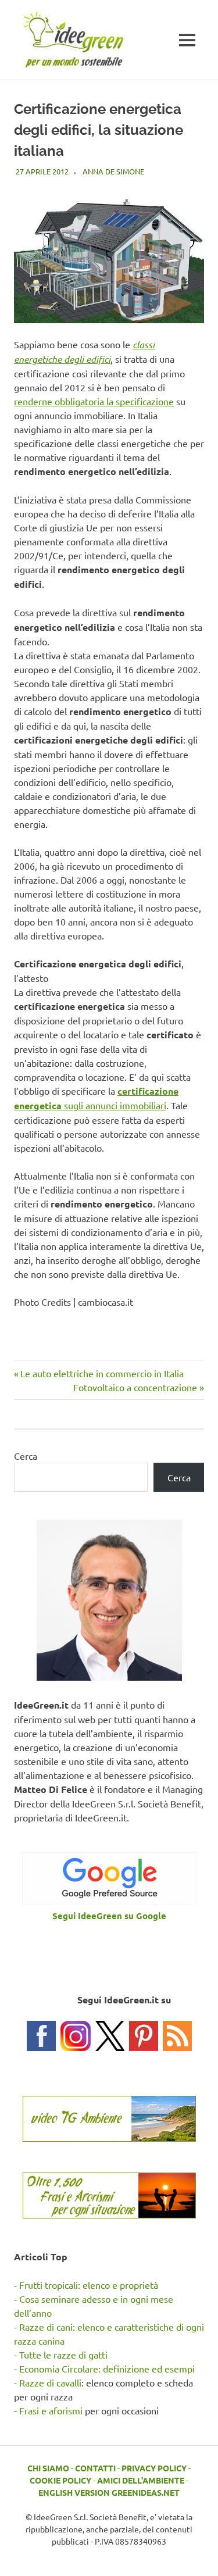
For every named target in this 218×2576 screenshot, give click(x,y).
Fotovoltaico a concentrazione (135, 1387)
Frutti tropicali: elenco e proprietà (89, 2285)
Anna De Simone (113, 171)
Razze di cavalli (50, 2382)
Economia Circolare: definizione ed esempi (107, 2368)
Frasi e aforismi (51, 2410)
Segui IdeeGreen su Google (109, 1916)
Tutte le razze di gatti (63, 2355)
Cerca (26, 1456)
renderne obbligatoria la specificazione (94, 401)
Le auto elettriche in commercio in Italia (102, 1373)
